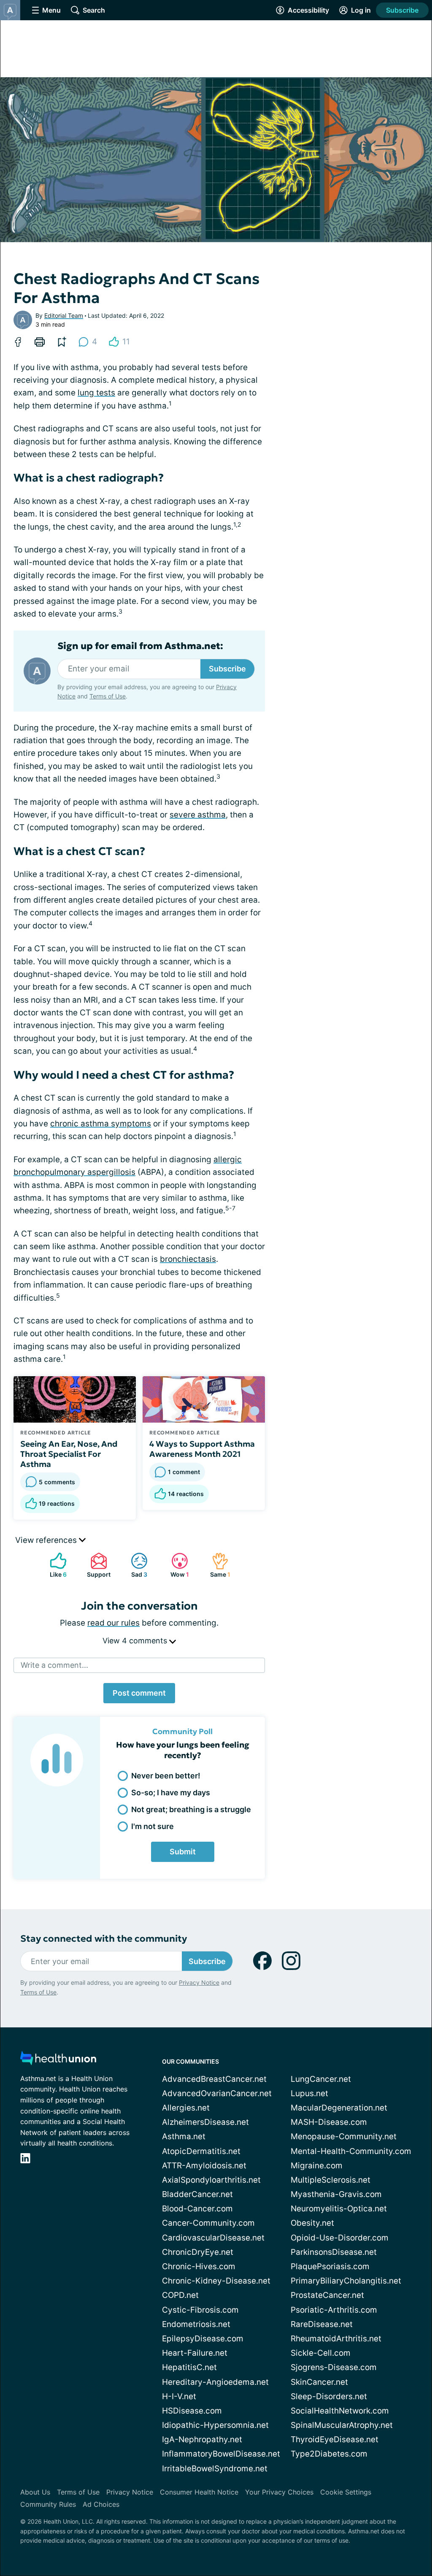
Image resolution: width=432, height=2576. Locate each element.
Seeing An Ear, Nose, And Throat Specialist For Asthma (69, 1454)
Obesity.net (312, 2223)
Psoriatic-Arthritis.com (334, 2310)
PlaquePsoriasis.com (330, 2266)
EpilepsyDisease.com (203, 2339)
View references (47, 1540)
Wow (176, 1565)
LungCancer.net (321, 2079)
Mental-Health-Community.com (351, 2151)
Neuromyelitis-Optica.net (339, 2209)
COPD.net (180, 2295)
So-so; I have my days (171, 1793)
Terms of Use (108, 696)
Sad (135, 1565)
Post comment (139, 1693)
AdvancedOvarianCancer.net (217, 2093)
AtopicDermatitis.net (201, 2151)
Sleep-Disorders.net (329, 2396)
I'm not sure (153, 1826)
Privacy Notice (199, 1982)
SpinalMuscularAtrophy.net (342, 2425)
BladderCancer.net (197, 2194)
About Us (35, 2492)
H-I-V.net (179, 2396)
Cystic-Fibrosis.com (200, 2310)
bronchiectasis (188, 1259)
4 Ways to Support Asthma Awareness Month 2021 (202, 1449)
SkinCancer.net (319, 2382)
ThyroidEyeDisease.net (335, 2439)
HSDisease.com (192, 2411)
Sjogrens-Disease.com (334, 2367)
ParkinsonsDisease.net (334, 2252)
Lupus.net (309, 2093)
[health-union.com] (58, 2061)
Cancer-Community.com (208, 2223)
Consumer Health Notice (199, 2492)
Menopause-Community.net (344, 2136)
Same (217, 1565)
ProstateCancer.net (327, 2295)
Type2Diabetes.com (329, 2454)
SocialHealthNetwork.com (340, 2411)
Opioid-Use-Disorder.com (340, 2238)
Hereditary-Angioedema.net (215, 2382)
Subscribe (402, 10)
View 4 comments (136, 1641)
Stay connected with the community (104, 1939)
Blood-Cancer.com (197, 2209)
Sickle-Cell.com (321, 2353)
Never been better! (166, 1776)
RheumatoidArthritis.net (336, 2339)
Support (96, 1565)
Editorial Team (64, 315)
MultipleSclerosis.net (331, 2180)
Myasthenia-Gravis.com (336, 2194)
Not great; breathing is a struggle (191, 1809)
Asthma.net (184, 2136)
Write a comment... (54, 1665)
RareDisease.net (322, 2324)
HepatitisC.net (189, 2367)
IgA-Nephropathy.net (202, 2439)
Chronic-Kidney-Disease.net (216, 2281)
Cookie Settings (346, 2492)
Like (54, 1565)
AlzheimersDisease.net (205, 2122)
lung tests (96, 393)
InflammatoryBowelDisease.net (221, 2454)
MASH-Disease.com (329, 2122)
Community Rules (48, 2504)
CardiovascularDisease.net (213, 2238)
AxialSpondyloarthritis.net (211, 2180)
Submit (183, 1852)
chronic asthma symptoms (101, 1124)
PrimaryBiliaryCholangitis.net (346, 2281)
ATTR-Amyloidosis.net (204, 2166)
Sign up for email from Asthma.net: (140, 646)
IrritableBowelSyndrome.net (215, 2469)
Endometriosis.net (196, 2324)
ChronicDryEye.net (198, 2252)
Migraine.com (317, 2166)
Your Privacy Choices (279, 2492)
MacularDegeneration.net (339, 2108)
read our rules (113, 1623)
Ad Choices (101, 2504)
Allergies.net (186, 2108)
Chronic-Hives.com (199, 2266)
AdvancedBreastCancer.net (214, 2079)
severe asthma (198, 815)
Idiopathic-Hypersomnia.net (215, 2425)
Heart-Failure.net (195, 2353)
